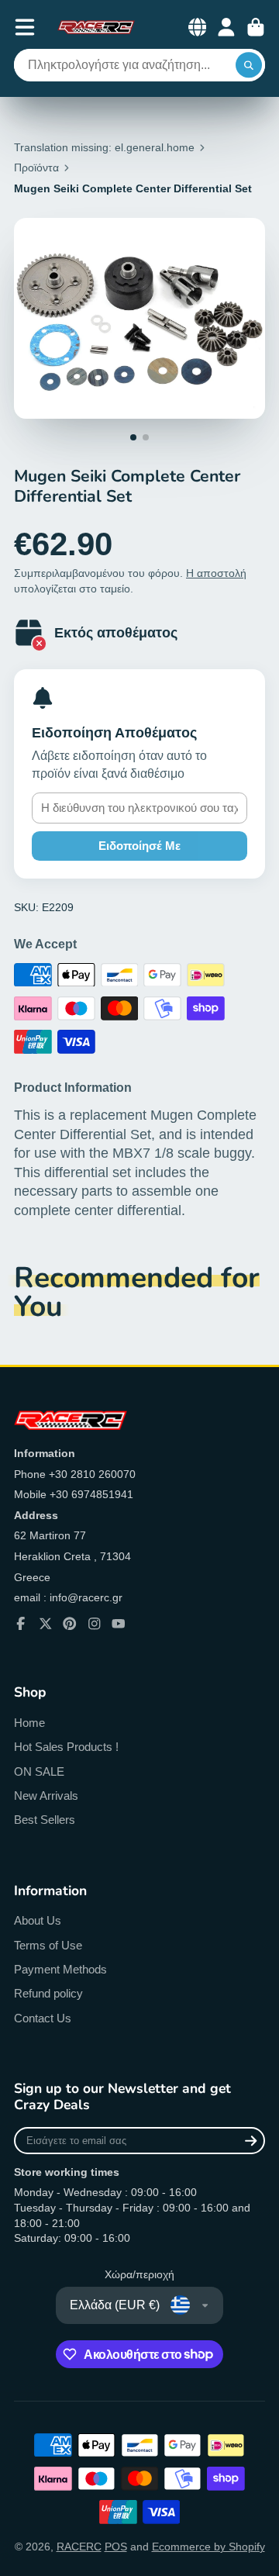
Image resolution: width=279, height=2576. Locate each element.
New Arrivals (46, 1796)
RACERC (79, 2547)
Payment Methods (60, 1969)
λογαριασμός (226, 27)
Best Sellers (45, 1820)
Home (29, 1723)
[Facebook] (21, 1624)
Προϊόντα (36, 167)
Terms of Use (48, 1945)
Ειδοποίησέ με (139, 846)
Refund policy (48, 1993)
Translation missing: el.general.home (104, 147)
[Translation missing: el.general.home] (96, 27)
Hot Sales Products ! (66, 1747)
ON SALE (39, 1771)
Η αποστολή (216, 573)
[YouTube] (119, 1624)
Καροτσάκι (256, 27)
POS (116, 2547)
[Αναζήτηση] (249, 65)
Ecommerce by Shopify (208, 2547)
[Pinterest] (70, 1624)
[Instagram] (95, 1624)
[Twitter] (46, 1624)
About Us (38, 1920)
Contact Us (43, 2018)
